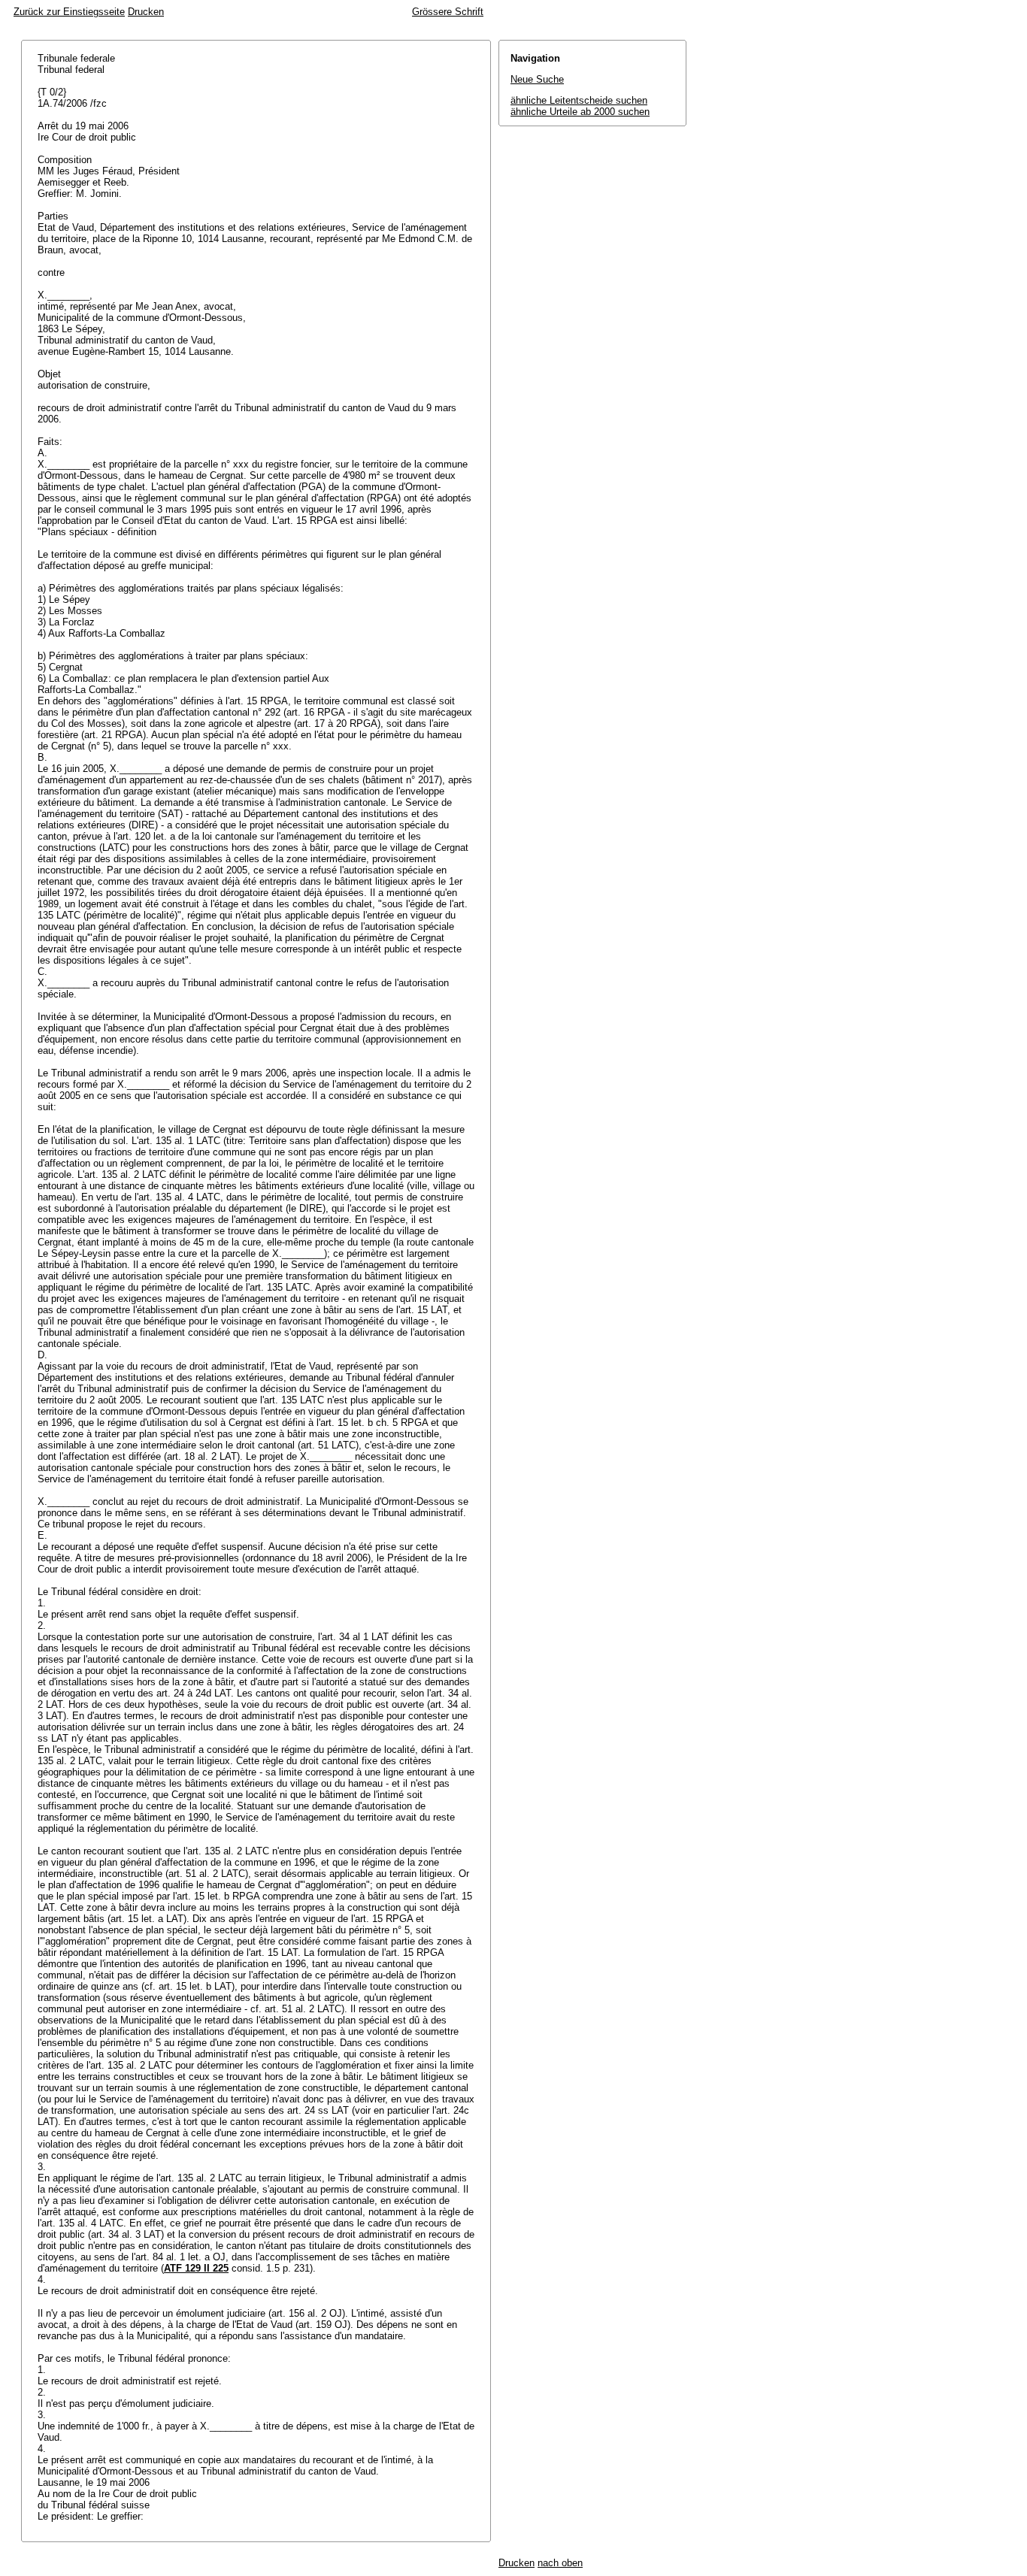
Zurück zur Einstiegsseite (69, 12)
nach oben (560, 2563)
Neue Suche (537, 79)
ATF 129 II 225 (196, 2268)
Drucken (146, 12)
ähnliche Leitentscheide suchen (579, 100)
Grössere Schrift (448, 12)
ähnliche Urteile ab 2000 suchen (580, 112)
